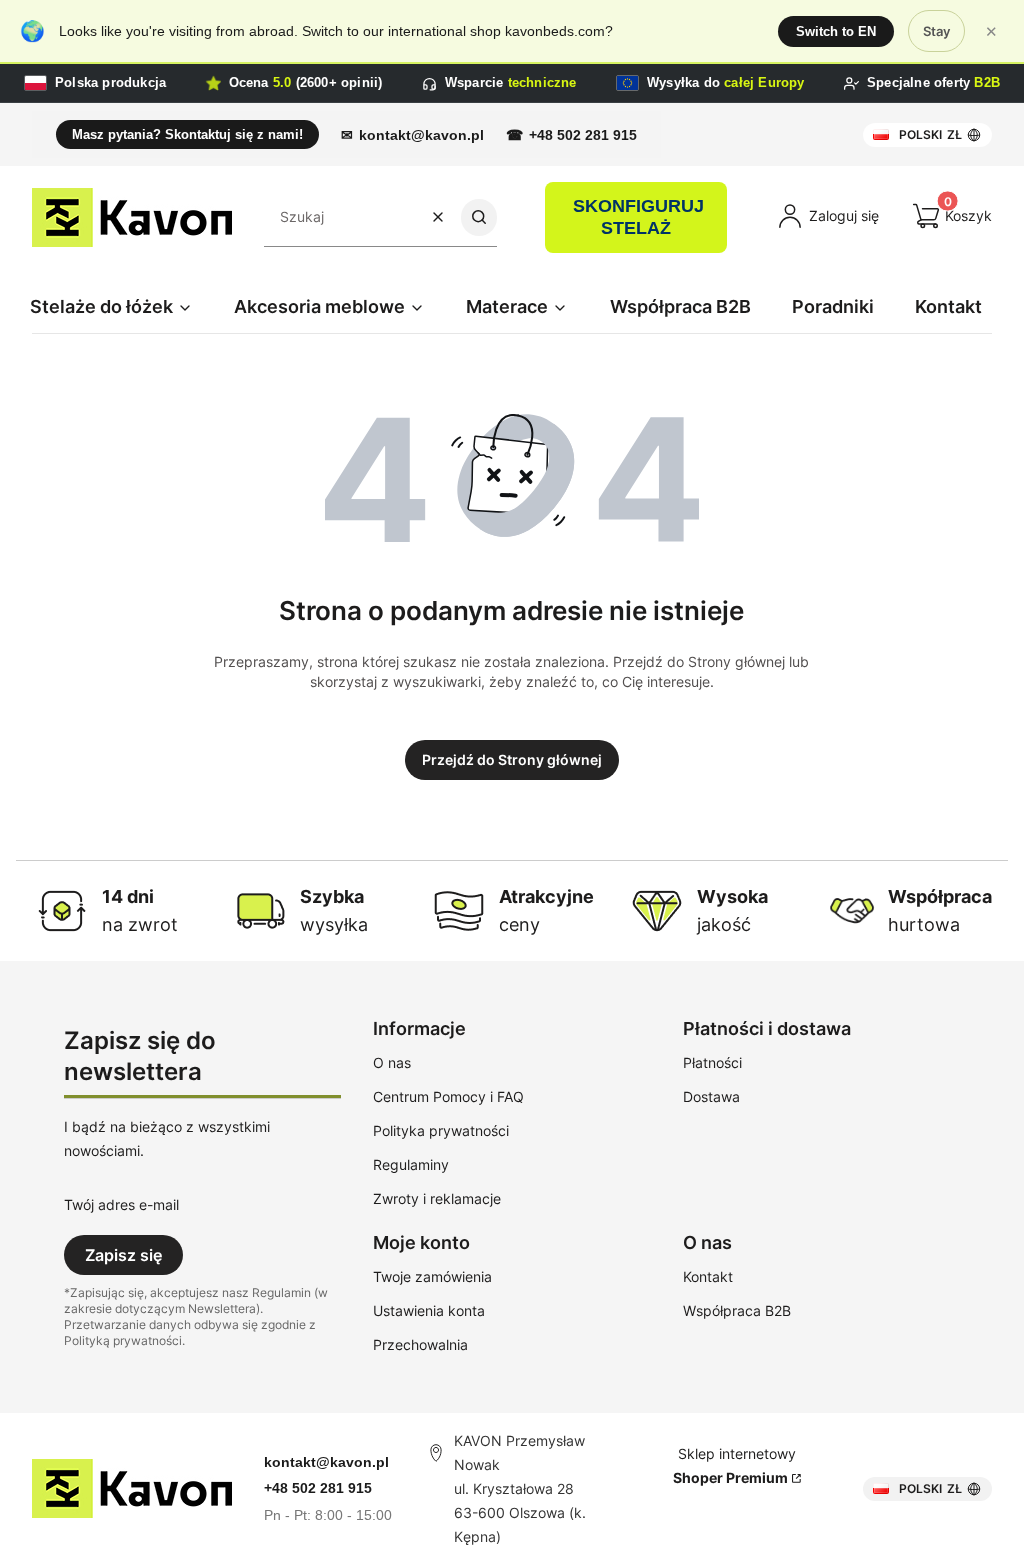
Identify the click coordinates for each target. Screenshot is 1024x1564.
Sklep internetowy (735, 1465)
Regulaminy (411, 1164)
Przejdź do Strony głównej (512, 759)
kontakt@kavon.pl (421, 135)
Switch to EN (836, 31)
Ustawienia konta (429, 1310)
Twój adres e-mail (121, 1204)
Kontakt (708, 1276)
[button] (479, 217)
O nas (392, 1062)
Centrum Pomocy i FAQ (448, 1096)
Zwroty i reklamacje (437, 1198)
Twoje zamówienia (432, 1276)
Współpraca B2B (737, 1310)
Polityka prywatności (441, 1130)
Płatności (712, 1062)
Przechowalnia (420, 1344)
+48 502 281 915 (583, 135)
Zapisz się (123, 1255)
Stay (936, 31)
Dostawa (711, 1096)
